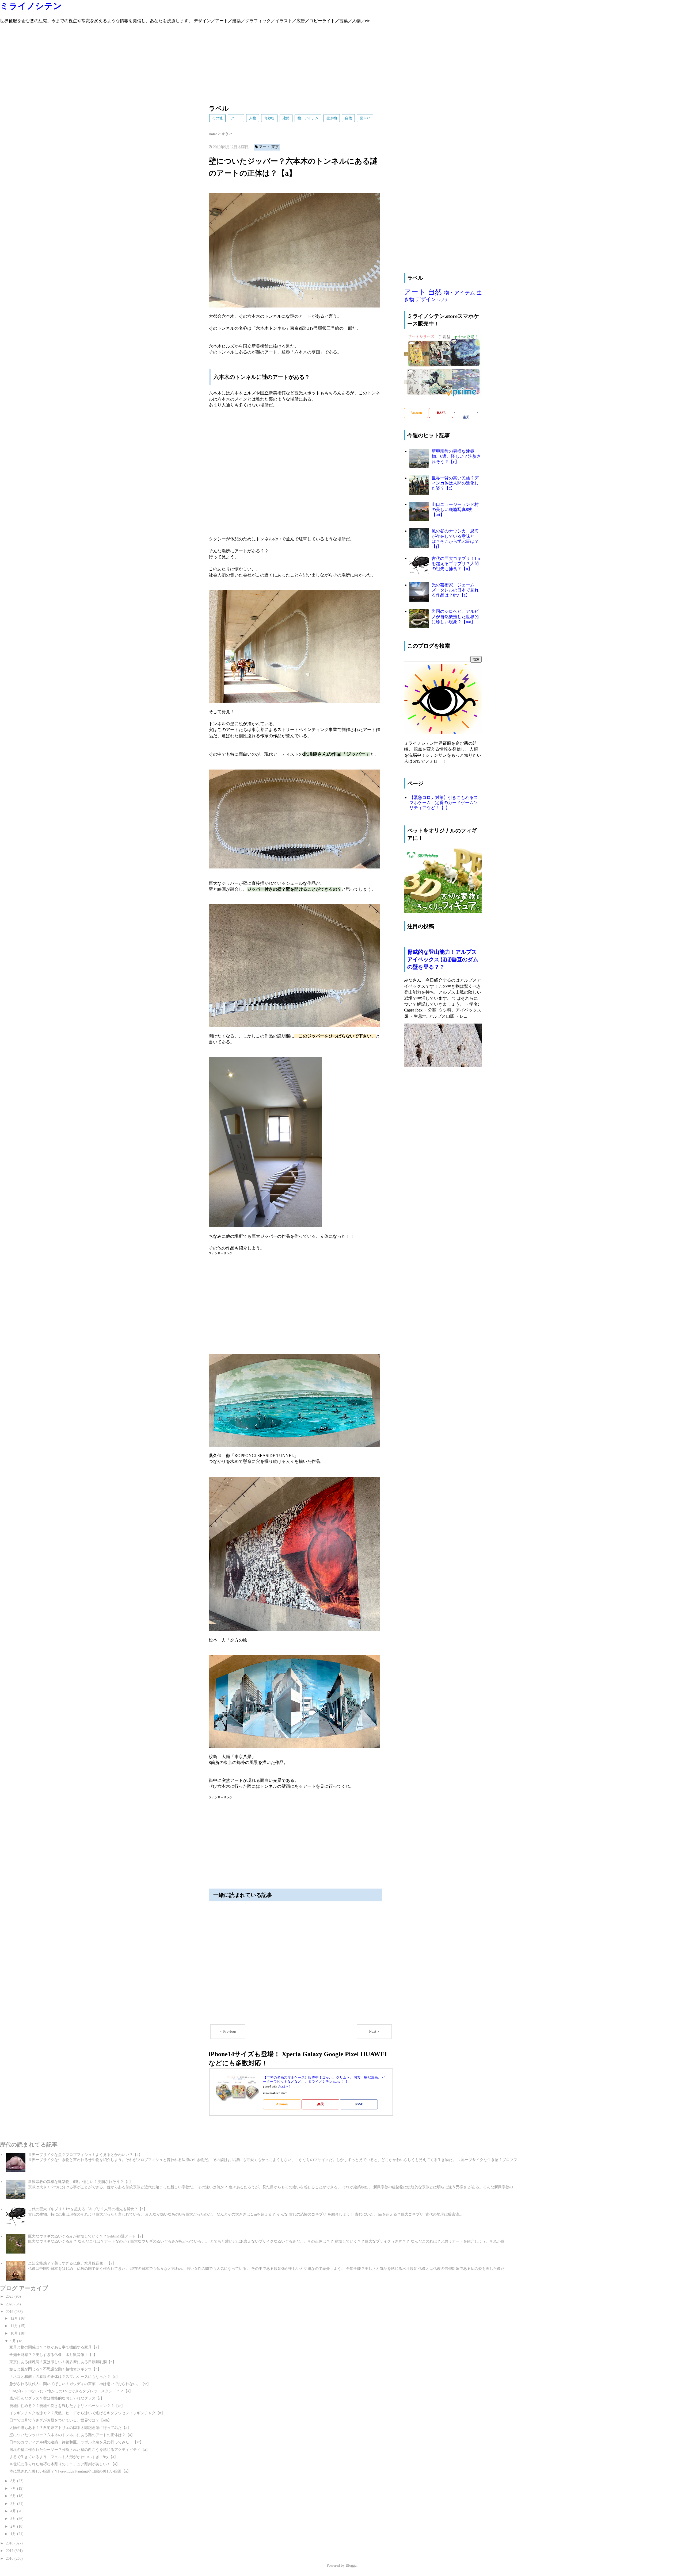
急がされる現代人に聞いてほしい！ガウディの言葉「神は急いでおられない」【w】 (80, 2384)
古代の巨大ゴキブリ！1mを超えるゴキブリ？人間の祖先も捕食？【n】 (456, 564)
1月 (14, 2534)
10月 (15, 2333)
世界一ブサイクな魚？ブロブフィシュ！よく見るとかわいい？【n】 (85, 2155)
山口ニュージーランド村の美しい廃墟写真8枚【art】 (455, 510)
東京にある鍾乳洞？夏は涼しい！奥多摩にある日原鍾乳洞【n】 (63, 2362)
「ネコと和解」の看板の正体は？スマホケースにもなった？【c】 (64, 2377)
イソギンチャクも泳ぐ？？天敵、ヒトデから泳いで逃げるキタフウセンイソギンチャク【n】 (87, 2413)
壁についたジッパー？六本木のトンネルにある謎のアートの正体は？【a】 (72, 2435)
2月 (14, 2526)
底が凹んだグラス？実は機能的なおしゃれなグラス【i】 (57, 2398)
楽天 (321, 2104)
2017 (10, 2551)
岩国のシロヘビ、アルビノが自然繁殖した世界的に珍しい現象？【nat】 (455, 616)
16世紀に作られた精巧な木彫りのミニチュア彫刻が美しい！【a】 (64, 2464)
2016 (10, 2558)
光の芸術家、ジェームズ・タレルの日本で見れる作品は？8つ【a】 (455, 590)
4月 (14, 2511)
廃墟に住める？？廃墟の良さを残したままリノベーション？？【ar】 (67, 2406)
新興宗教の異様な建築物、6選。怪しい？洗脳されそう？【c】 (456, 456)
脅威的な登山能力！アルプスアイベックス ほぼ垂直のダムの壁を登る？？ (443, 959)
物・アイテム (308, 118)
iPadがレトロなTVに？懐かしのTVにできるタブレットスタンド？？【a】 (71, 2391)
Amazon (282, 2104)
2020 (10, 2304)
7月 (14, 2488)
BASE (359, 2104)
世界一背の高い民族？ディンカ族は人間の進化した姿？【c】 (455, 483)
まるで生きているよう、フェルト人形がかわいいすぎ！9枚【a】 (64, 2457)
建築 (286, 118)
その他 (217, 118)
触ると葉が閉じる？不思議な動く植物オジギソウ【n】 (55, 2369)
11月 (15, 2326)
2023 (10, 2296)
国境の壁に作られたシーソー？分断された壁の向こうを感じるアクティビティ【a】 (79, 2450)
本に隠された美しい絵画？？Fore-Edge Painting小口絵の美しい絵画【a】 (70, 2471)
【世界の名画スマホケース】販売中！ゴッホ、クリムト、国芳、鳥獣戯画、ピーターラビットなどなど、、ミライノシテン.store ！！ (324, 2080)
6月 (14, 2496)
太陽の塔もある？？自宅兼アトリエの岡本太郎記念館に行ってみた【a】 (70, 2428)
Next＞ (374, 2031)
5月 (14, 2504)
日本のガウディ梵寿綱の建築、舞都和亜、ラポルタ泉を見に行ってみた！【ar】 (76, 2442)
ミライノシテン (31, 6)
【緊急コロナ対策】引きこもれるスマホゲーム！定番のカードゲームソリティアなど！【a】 (444, 803)
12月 (15, 2318)
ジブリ (442, 300)
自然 (348, 118)
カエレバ (284, 2087)
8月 (14, 2481)
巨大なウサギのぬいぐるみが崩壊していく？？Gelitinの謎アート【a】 (87, 2236)
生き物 (332, 118)
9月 (14, 2341)
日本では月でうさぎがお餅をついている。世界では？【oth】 (60, 2420)
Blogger (352, 2565)
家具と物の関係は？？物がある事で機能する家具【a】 (55, 2347)
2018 (10, 2543)
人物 (253, 118)
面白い (365, 118)
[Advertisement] (161, 61)
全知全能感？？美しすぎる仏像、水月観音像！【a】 (72, 2263)
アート (236, 118)
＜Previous (228, 2031)
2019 (10, 2312)
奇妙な (269, 118)
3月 (14, 2519)
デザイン (426, 299)
